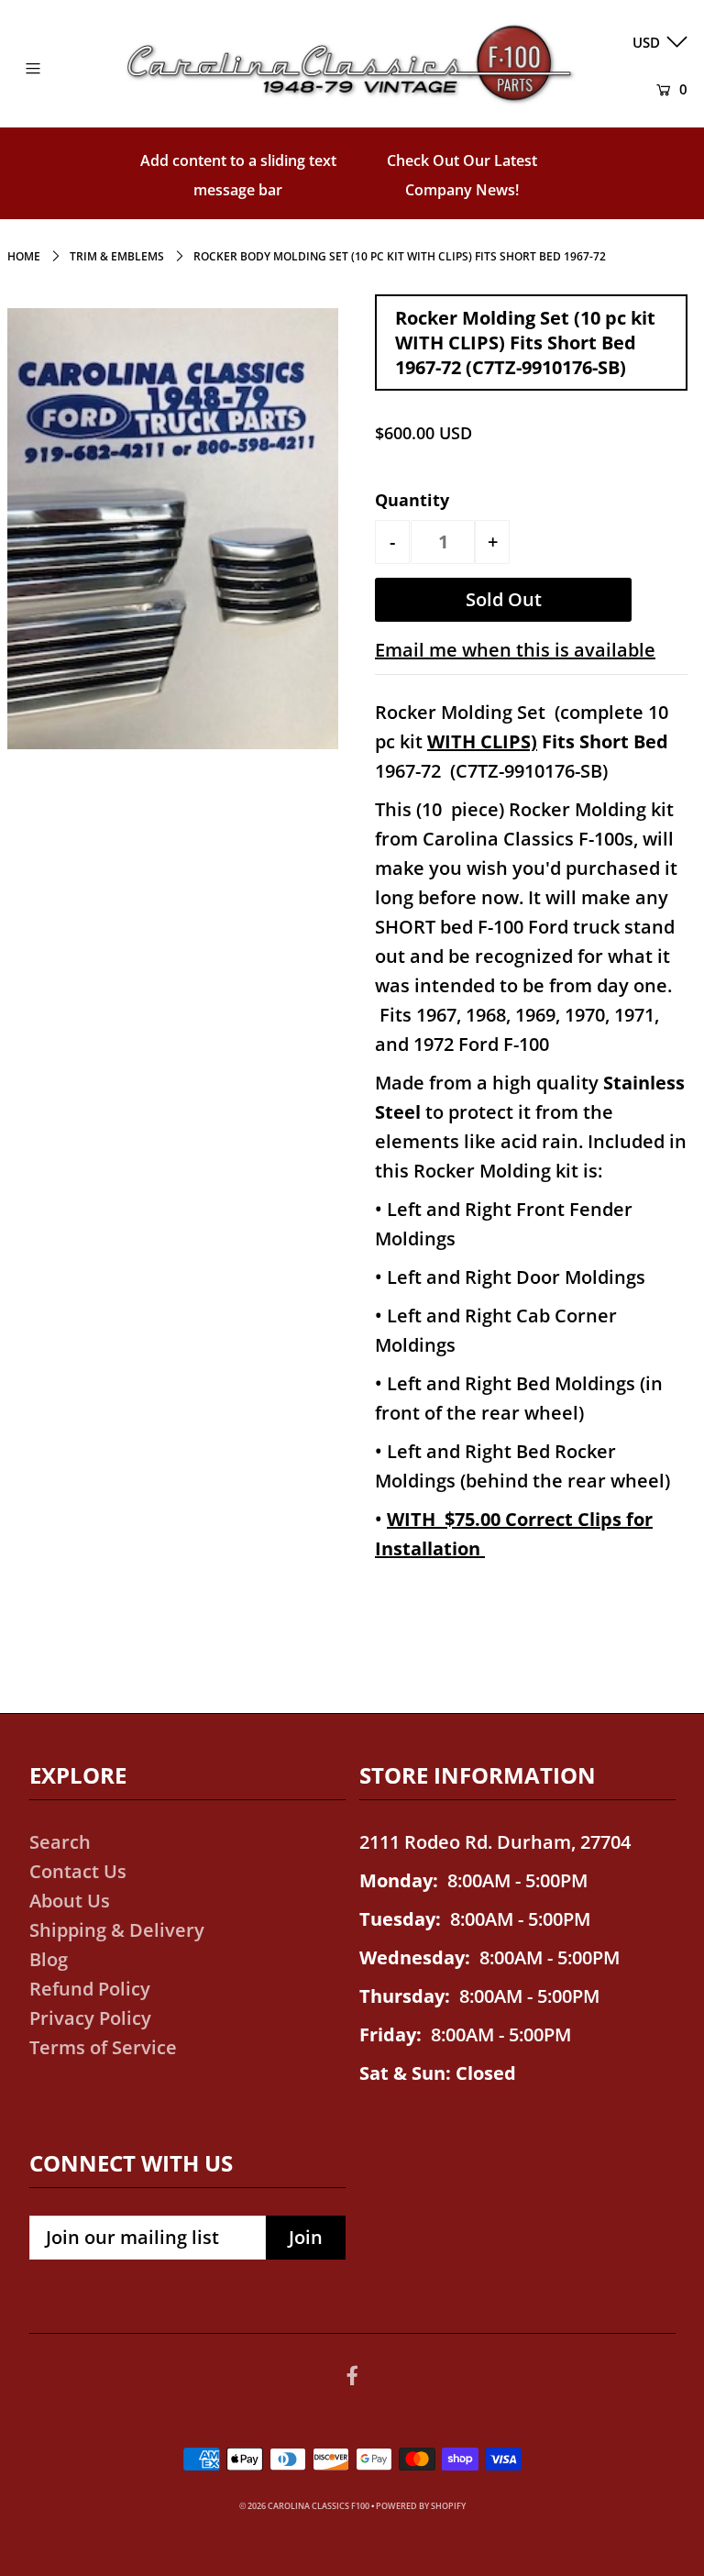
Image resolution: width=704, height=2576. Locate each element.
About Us (70, 1901)
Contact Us (78, 1871)
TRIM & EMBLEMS (117, 256)
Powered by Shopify (421, 2506)
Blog (49, 1959)
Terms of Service (103, 2047)
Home (24, 256)
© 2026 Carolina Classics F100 (304, 2506)
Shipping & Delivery (117, 1930)
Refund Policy (90, 1989)
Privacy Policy (90, 2018)
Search (60, 1842)
